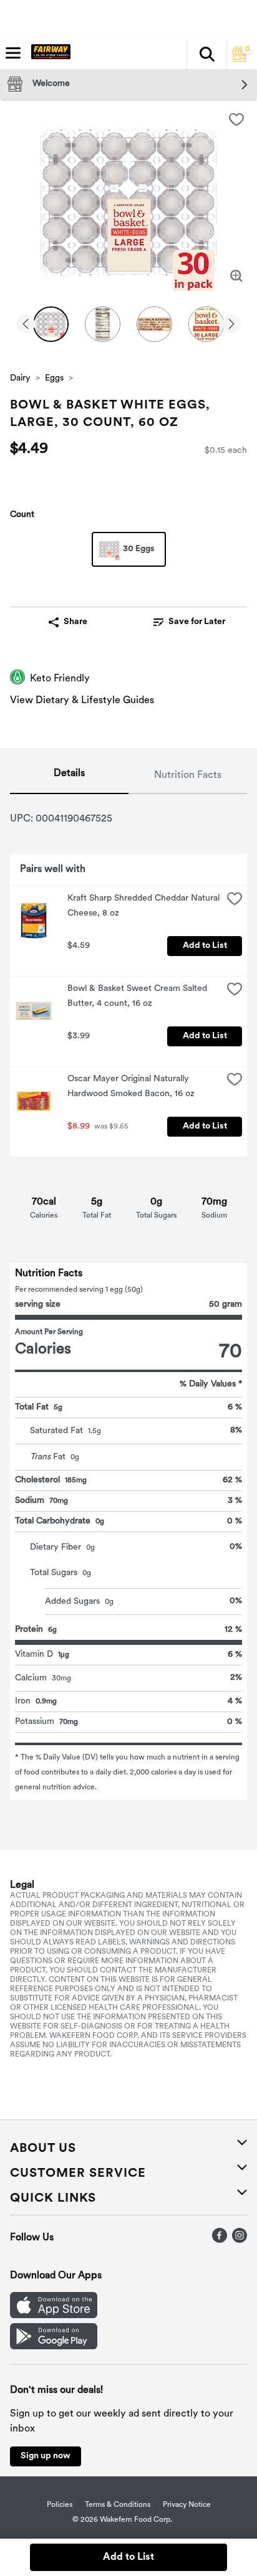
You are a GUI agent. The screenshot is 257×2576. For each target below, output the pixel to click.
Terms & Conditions (118, 2505)
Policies (60, 2505)
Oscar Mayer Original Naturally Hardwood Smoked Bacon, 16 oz (131, 1087)
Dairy (20, 378)
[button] (206, 54)
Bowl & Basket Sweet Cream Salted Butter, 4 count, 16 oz (138, 996)
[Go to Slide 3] (154, 324)
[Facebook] (220, 2240)
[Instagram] (240, 2240)
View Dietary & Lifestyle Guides (82, 701)
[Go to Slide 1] (51, 324)
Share (75, 622)
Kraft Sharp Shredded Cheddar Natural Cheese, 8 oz (145, 906)
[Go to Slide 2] (103, 324)
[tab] (69, 776)
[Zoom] (236, 276)
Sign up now (46, 2456)
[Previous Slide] (26, 325)
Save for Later (197, 622)
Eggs (54, 378)
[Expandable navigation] (13, 53)
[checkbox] (236, 120)
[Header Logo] (48, 54)
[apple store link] (54, 2316)
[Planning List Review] (240, 59)
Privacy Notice (187, 2505)
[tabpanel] (128, 1297)
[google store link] (54, 2347)
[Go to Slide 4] (206, 324)
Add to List (205, 946)
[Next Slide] (231, 325)
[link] (189, 622)
